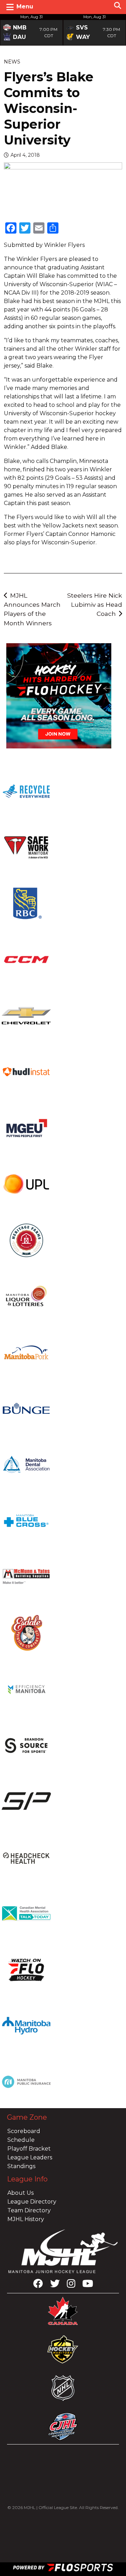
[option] (31, 30)
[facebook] (38, 2285)
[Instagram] (71, 2285)
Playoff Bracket (29, 2149)
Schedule (21, 2140)
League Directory (32, 2202)
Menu (25, 6)
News (12, 62)
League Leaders (30, 2157)
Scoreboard (24, 2131)
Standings (21, 2166)
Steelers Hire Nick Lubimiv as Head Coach (95, 605)
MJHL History (26, 2219)
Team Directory (29, 2210)
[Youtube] (88, 2285)
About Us (20, 2193)
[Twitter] (55, 2285)
